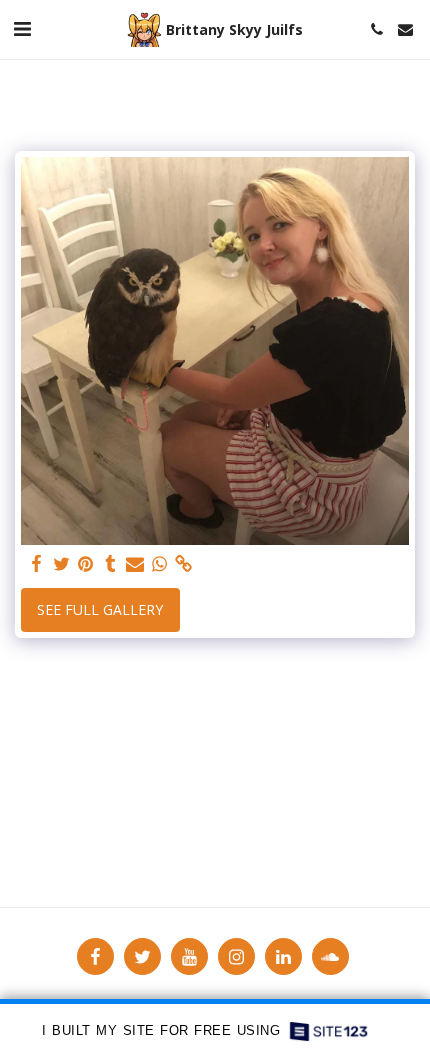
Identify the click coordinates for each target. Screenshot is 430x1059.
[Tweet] (62, 564)
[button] (22, 28)
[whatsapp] (160, 564)
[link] (184, 564)
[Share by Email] (135, 564)
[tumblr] (111, 564)
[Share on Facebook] (37, 564)
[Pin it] (86, 564)
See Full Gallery (100, 609)
